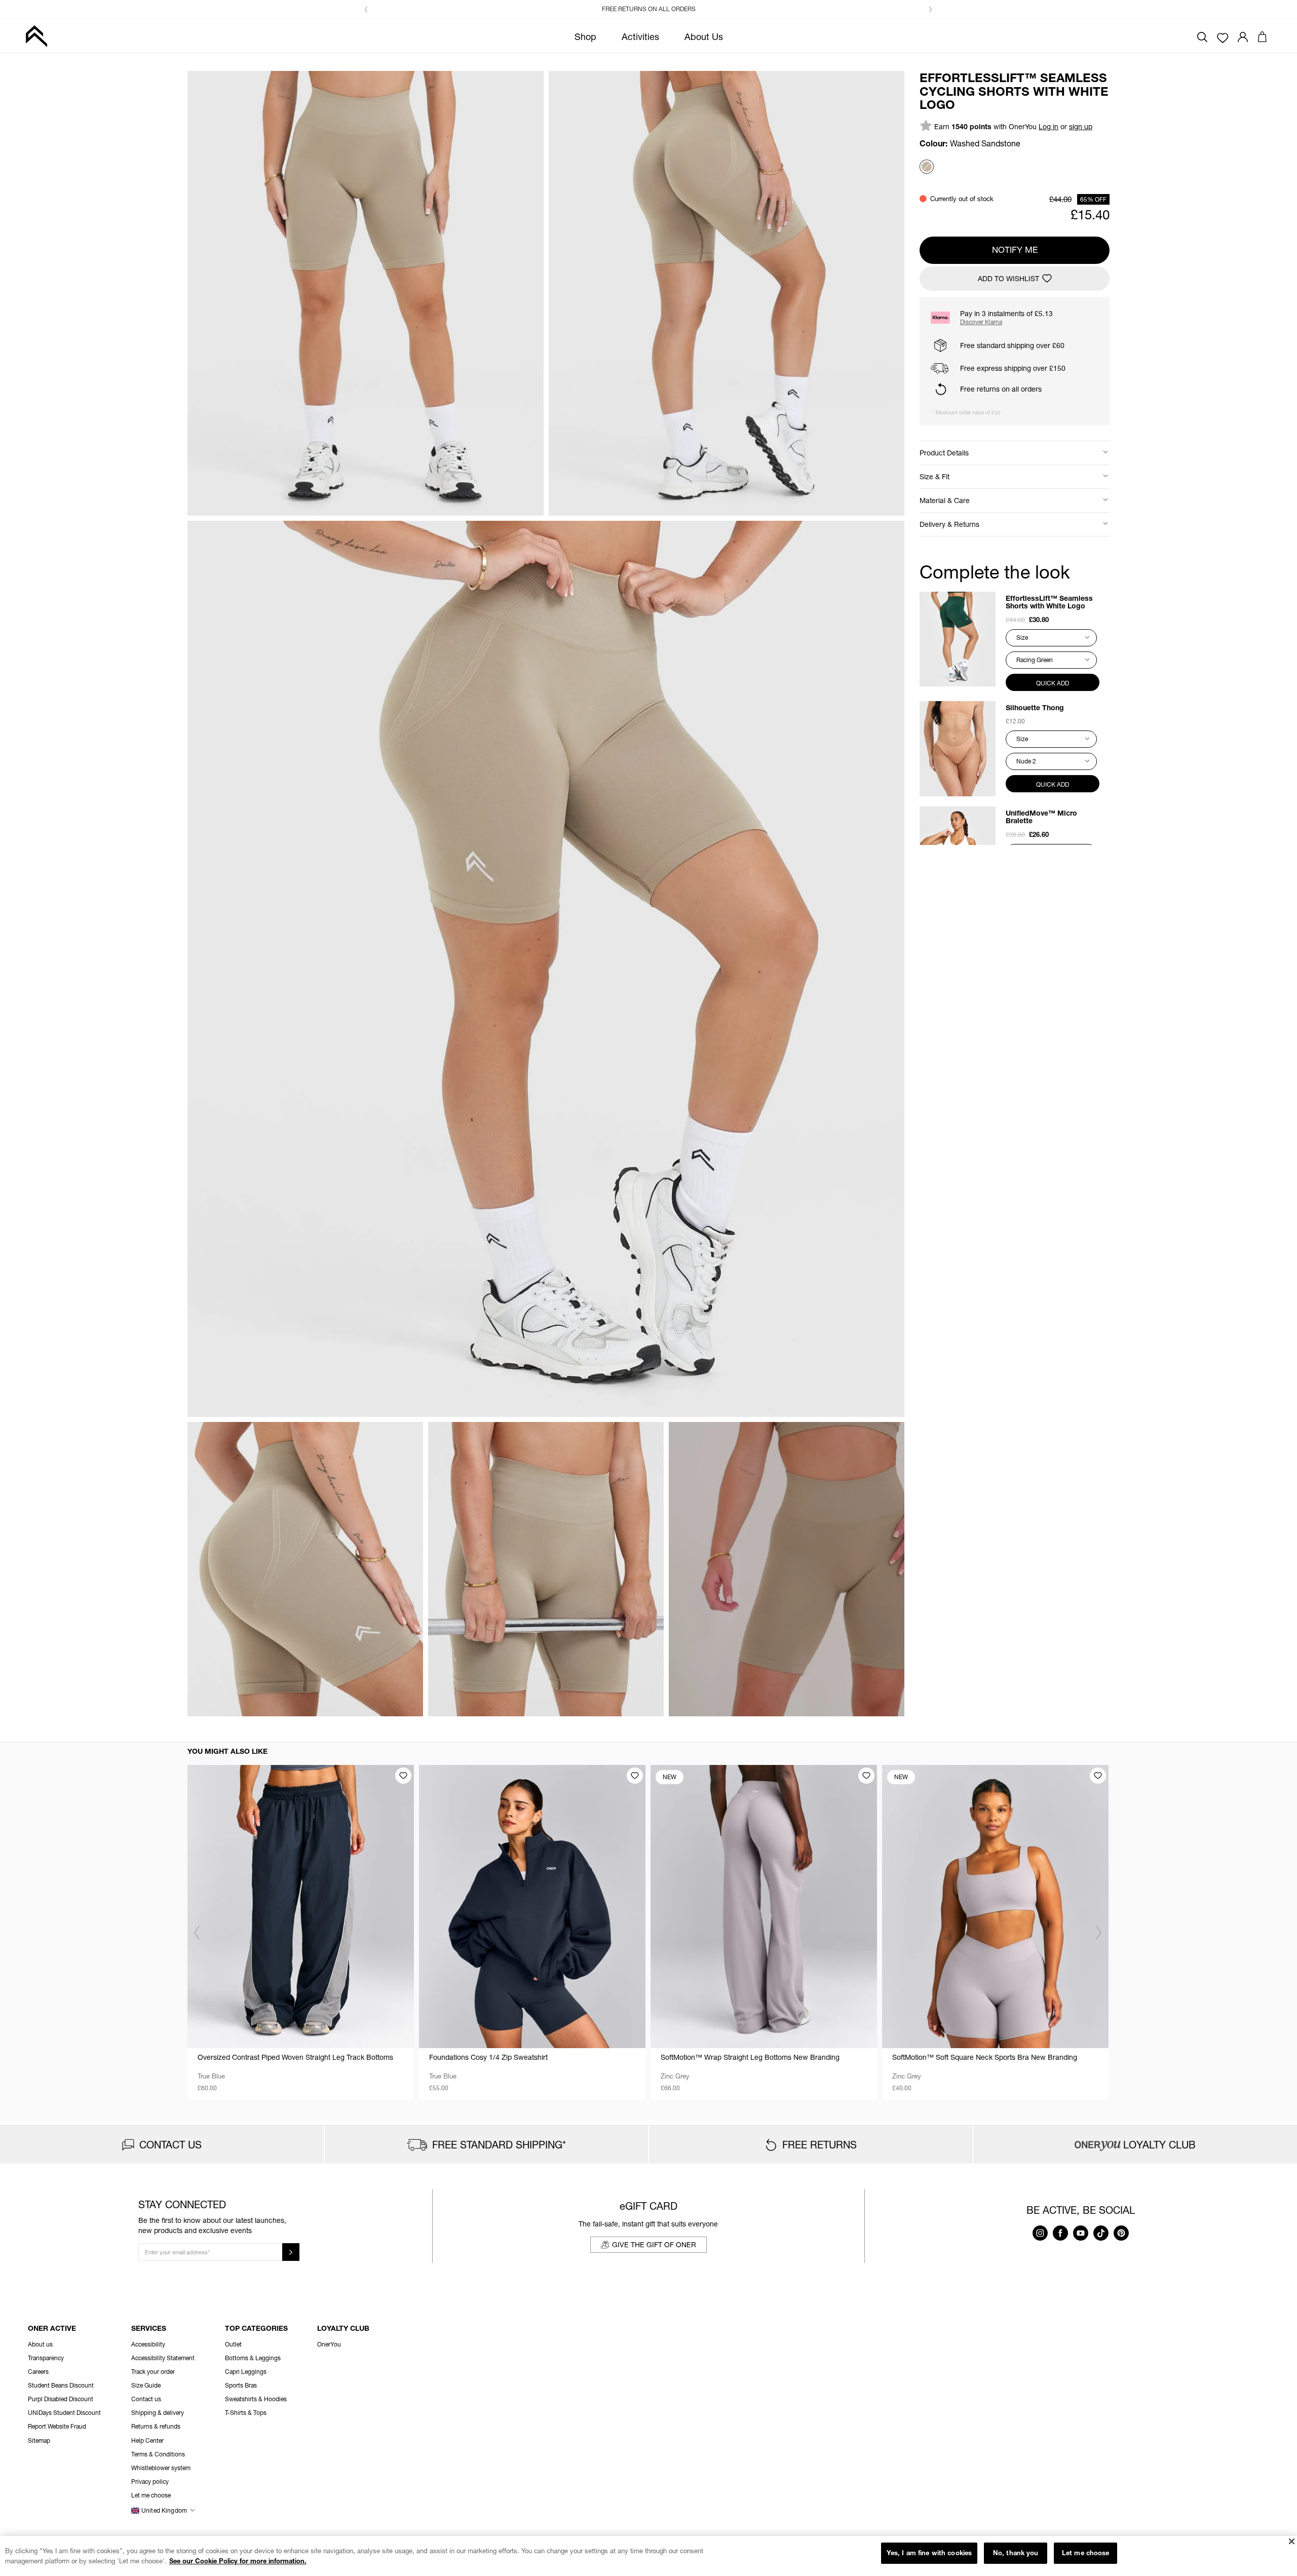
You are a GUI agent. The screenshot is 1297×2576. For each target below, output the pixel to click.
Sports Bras (241, 2385)
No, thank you (1016, 2553)
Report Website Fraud (57, 2426)
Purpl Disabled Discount (61, 2399)
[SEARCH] (1202, 36)
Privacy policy (150, 2482)
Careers (38, 2372)
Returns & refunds (156, 2426)
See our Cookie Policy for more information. (238, 2561)
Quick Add (1053, 683)
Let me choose (1086, 2553)
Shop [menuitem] (585, 36)
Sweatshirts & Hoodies (256, 2399)
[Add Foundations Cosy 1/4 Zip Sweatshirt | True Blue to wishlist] (635, 1776)
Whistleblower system (161, 2468)
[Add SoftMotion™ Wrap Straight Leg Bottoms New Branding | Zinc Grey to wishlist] (866, 1776)
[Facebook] (1060, 2238)
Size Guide (146, 2385)
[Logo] (36, 36)
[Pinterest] (1121, 2238)
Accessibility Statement (163, 2358)
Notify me (1015, 249)
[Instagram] (1040, 2238)
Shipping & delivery (158, 2413)
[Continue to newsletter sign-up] (291, 2252)
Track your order (153, 2372)
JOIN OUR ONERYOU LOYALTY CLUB (654, 9)
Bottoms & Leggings (253, 2358)
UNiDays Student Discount (64, 2413)
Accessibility (148, 2344)
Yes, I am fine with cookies (929, 2553)
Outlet (233, 2344)
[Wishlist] (1223, 37)
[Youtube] (1081, 2238)
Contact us (146, 2399)
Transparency (46, 2358)
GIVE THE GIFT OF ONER (654, 2244)
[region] (648, 2556)
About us (40, 2344)
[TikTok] (1101, 2238)
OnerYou (329, 2344)
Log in (1048, 126)
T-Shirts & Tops (246, 2413)
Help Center (147, 2440)
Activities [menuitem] (640, 36)
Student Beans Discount (61, 2385)
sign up (1081, 126)
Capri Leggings (246, 2372)
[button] (366, 10)
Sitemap (39, 2440)
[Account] (1243, 36)
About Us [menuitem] (704, 36)
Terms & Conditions (158, 2454)
